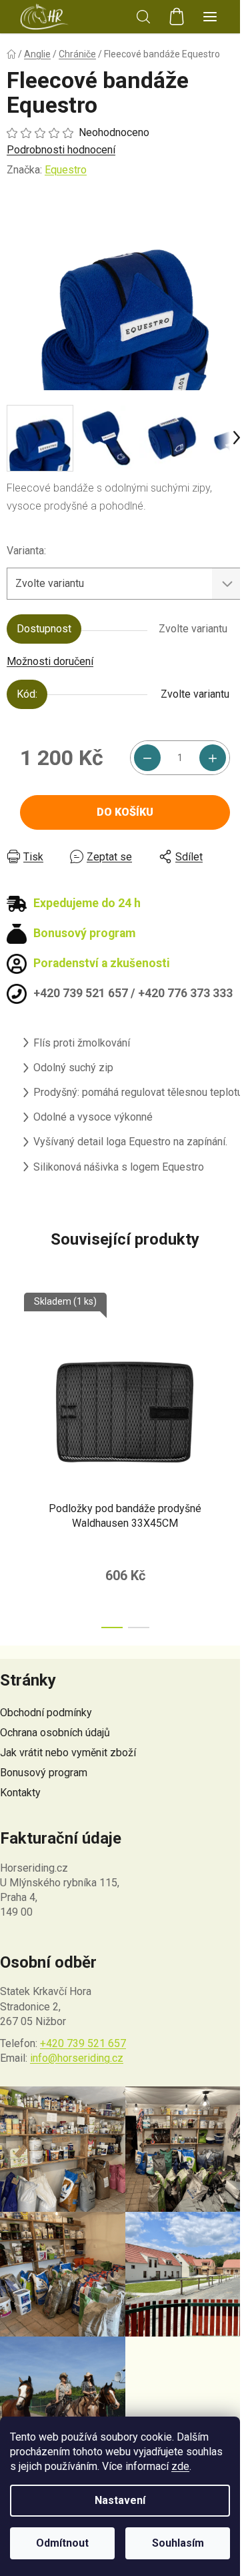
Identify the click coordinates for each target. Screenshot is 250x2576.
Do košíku (125, 812)
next (236, 1369)
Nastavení (120, 2500)
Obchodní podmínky (46, 1713)
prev (14, 1369)
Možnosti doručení (50, 661)
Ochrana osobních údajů (55, 1733)
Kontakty (20, 1793)
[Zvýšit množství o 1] (213, 758)
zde (180, 2466)
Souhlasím (178, 2543)
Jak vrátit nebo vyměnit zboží (68, 1753)
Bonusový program (44, 1773)
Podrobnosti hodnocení (61, 150)
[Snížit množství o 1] (147, 758)
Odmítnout (62, 2543)
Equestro (66, 170)
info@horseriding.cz (77, 2058)
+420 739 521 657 (83, 2043)
